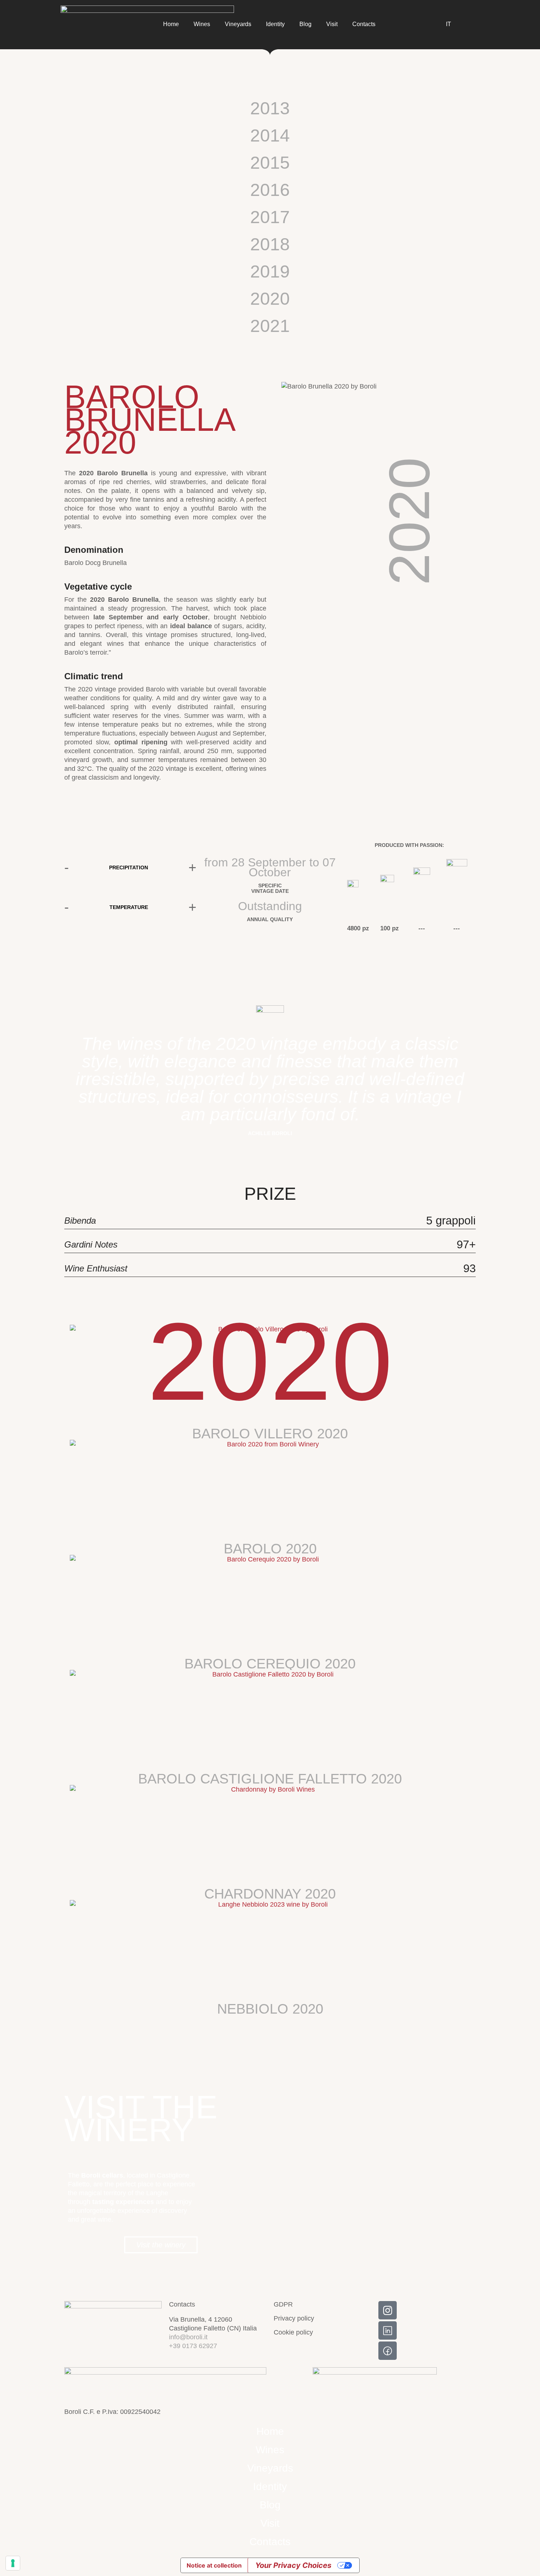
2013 (270, 108)
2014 (270, 135)
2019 (270, 271)
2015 (270, 163)
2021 (270, 326)
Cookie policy (293, 2332)
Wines (202, 24)
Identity (275, 24)
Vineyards (238, 24)
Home (171, 24)
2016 (270, 190)
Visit (332, 24)
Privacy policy (294, 2318)
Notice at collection (214, 2565)
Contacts (364, 24)
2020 (270, 299)
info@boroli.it (188, 2337)
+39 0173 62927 (193, 2346)
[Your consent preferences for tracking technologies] (13, 2563)
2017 (270, 217)
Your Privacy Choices (293, 2565)
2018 (270, 244)
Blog (305, 24)
